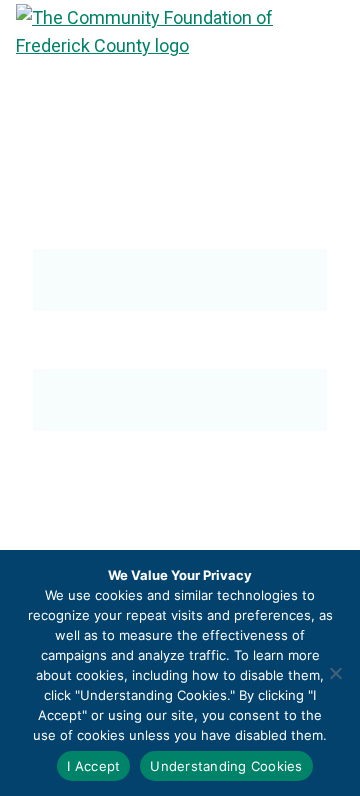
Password (70, 347)
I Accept (93, 766)
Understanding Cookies (226, 766)
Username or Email (104, 227)
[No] (335, 673)
